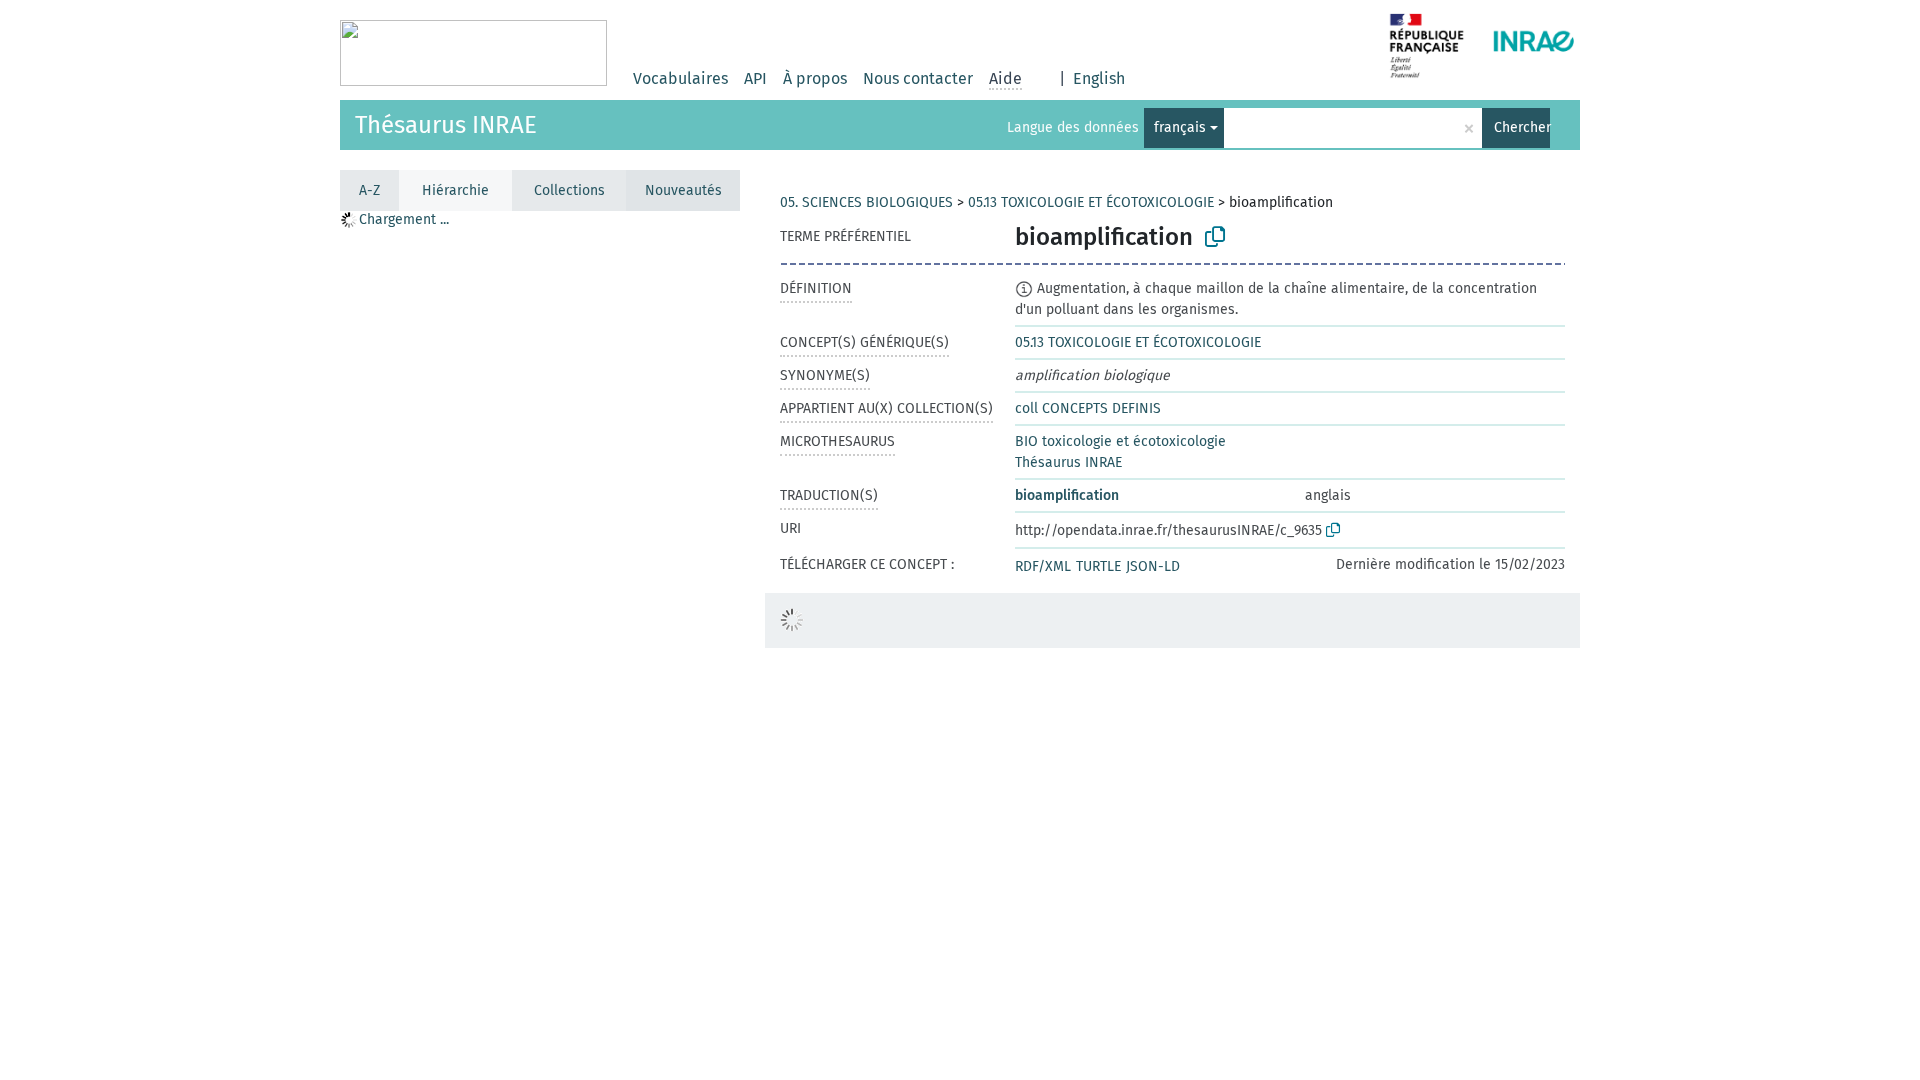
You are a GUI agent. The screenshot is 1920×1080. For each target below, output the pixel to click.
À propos (815, 78)
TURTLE (1098, 566)
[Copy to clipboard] (1215, 237)
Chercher (1522, 127)
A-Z (369, 190)
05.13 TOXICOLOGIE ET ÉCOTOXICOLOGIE (1091, 202)
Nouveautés (683, 190)
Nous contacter (918, 78)
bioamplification (1067, 495)
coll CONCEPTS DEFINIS (1088, 408)
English (1099, 78)
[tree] (540, 644)
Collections (569, 190)
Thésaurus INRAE (446, 125)
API (755, 78)
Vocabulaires (680, 78)
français (1180, 127)
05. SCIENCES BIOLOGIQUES (866, 202)
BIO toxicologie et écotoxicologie (1120, 441)
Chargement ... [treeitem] (404, 219)
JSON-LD (1153, 566)
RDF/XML (1043, 566)
